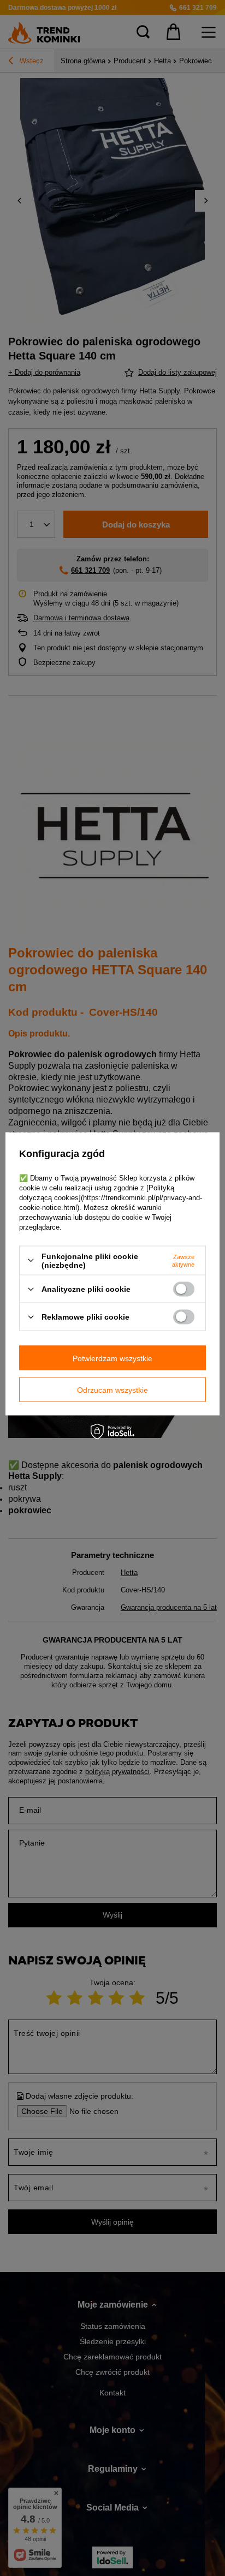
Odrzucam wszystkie (112, 1389)
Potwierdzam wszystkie (112, 1358)
